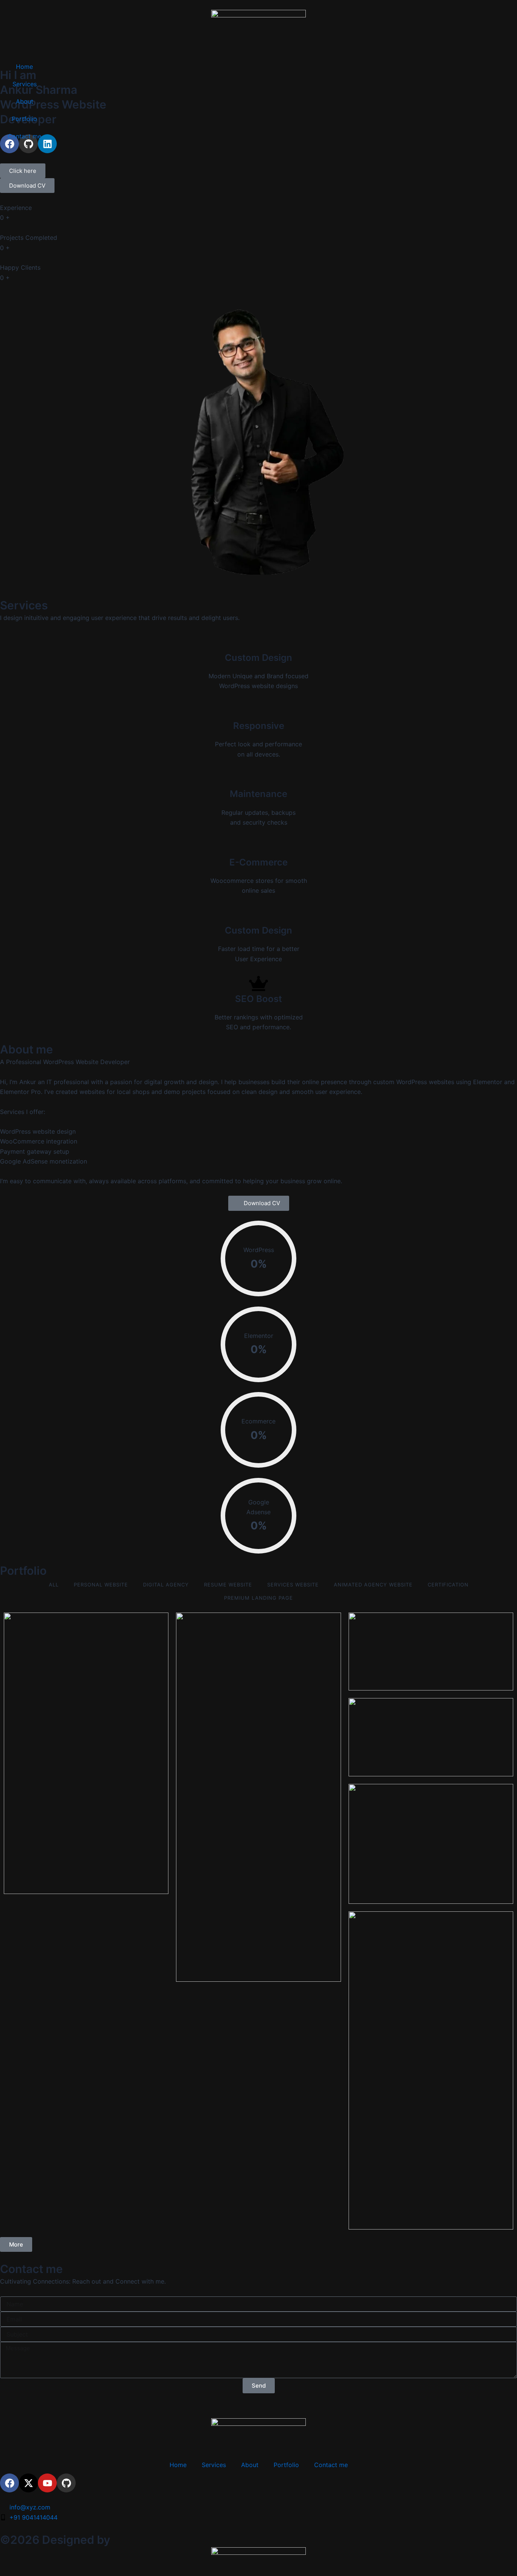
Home (24, 67)
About (25, 101)
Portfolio (24, 119)
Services (25, 84)
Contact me (24, 136)
